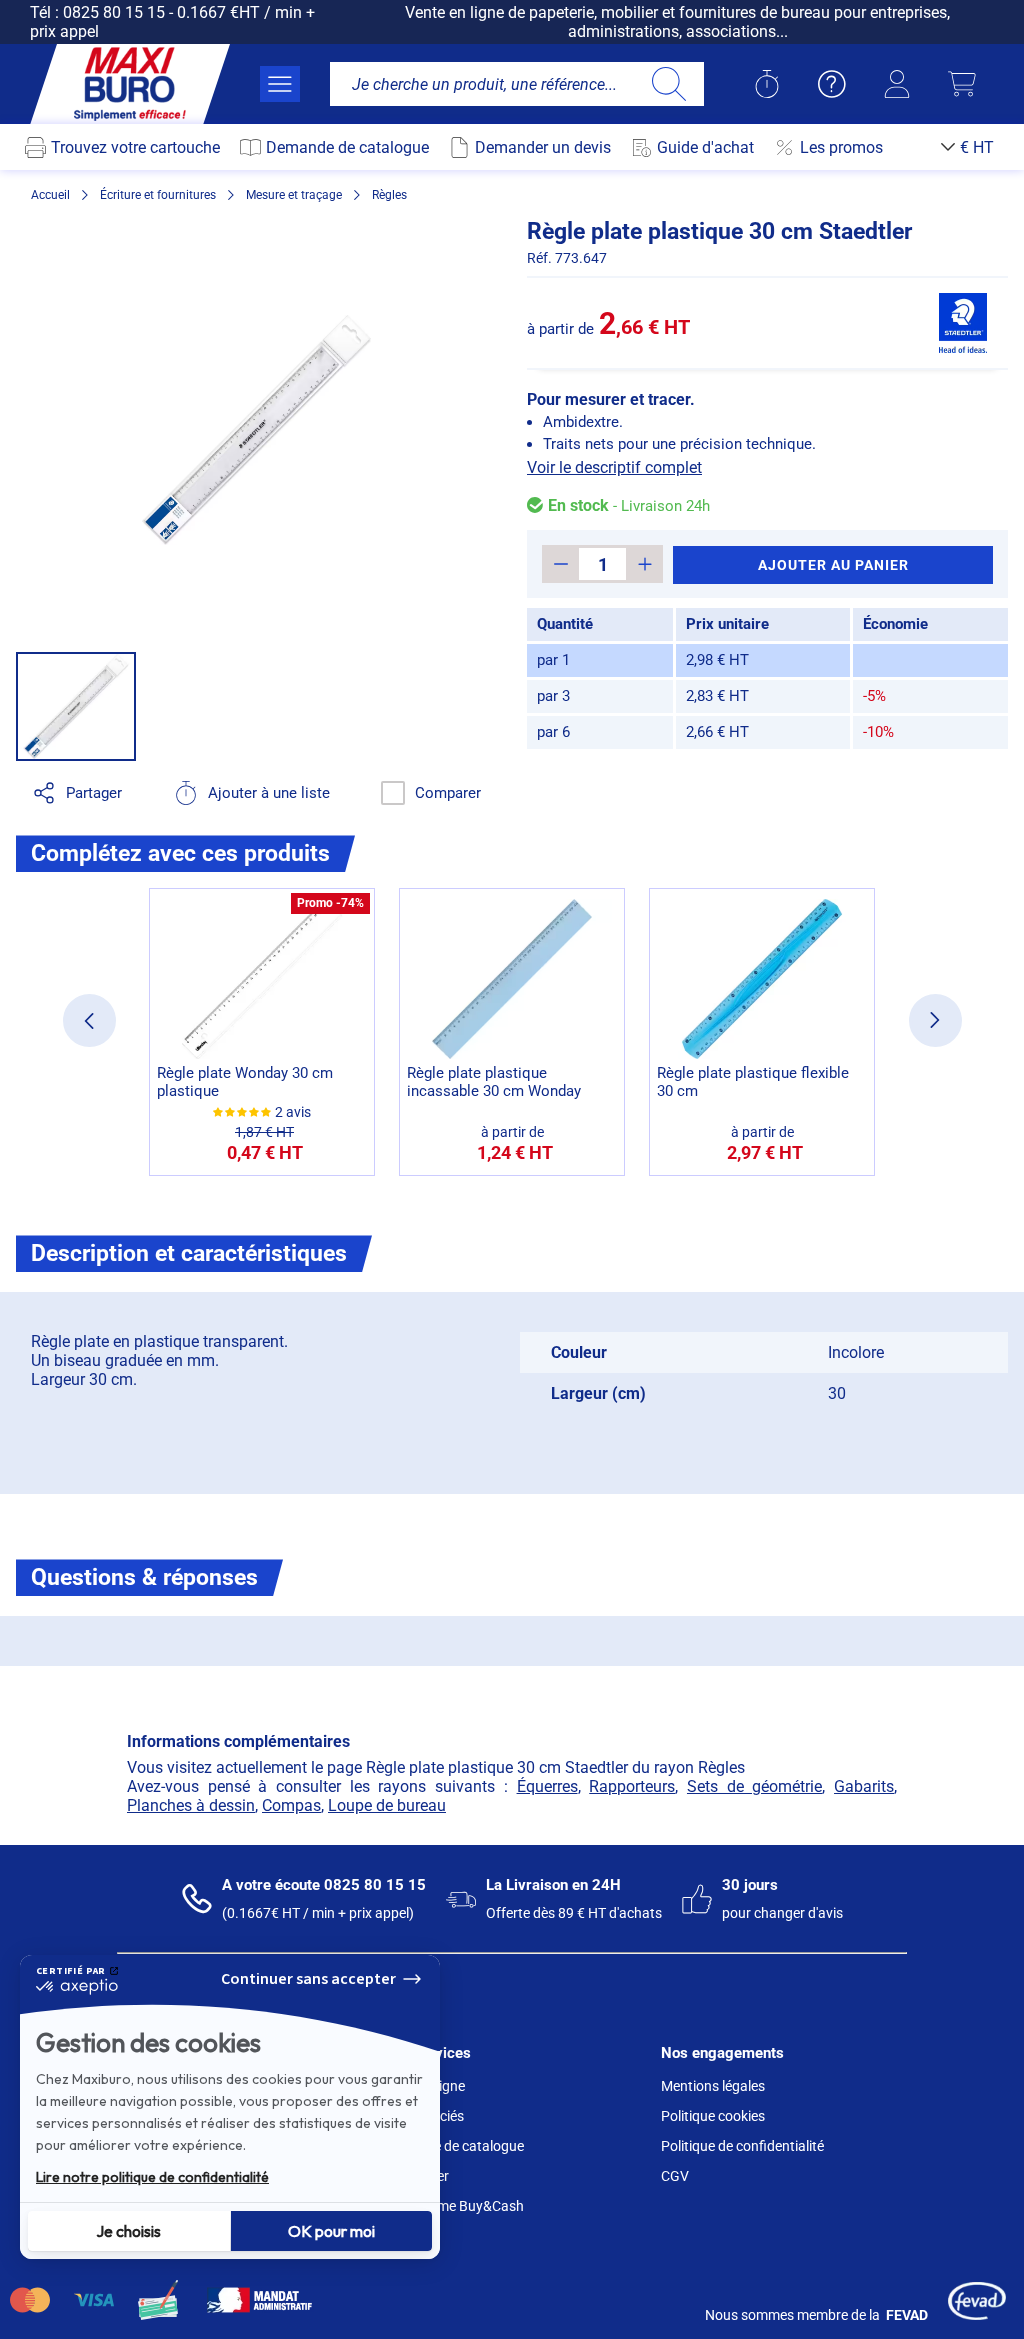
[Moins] (560, 564)
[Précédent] (89, 1020)
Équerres (547, 1786)
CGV (675, 2176)
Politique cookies (713, 2116)
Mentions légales (713, 2086)
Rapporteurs (632, 1786)
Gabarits (864, 1786)
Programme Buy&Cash (453, 2206)
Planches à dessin (191, 1805)
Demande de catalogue (453, 2146)
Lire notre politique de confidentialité (152, 2177)
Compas (291, 1805)
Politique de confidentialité (742, 2146)
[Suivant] (935, 1020)
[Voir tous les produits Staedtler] (963, 323)
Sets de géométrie (754, 1786)
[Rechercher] (668, 84)
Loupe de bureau (387, 1805)
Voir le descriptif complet (614, 467)
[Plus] (644, 564)
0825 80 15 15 (114, 12)
